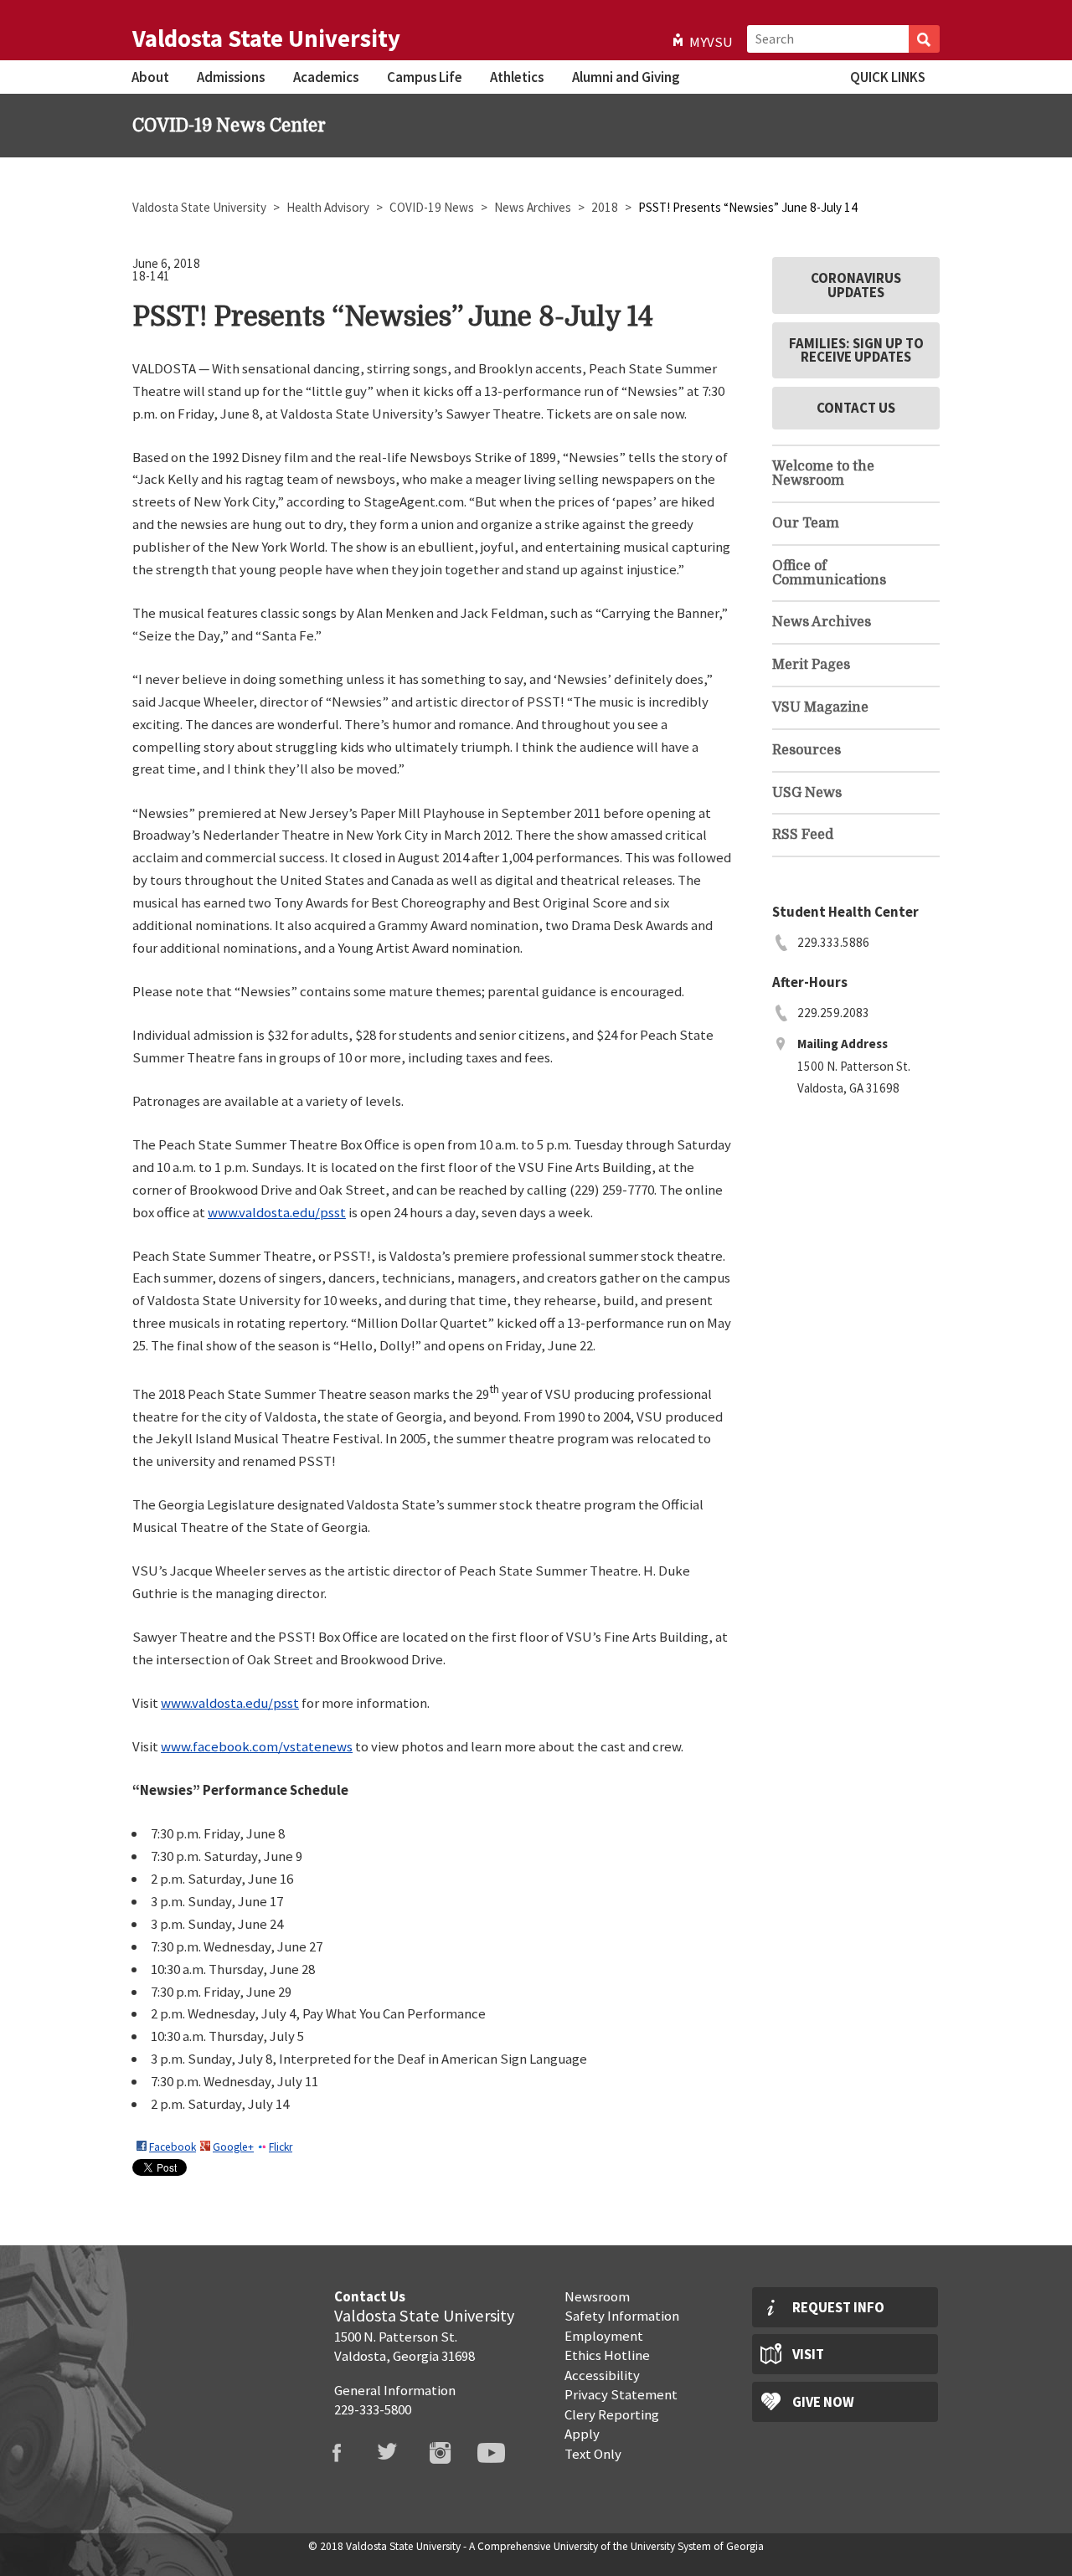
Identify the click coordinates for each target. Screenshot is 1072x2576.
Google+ (233, 2147)
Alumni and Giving (626, 77)
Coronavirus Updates (856, 285)
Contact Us (856, 408)
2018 (606, 207)
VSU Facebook (347, 2453)
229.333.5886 (833, 942)
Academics (326, 77)
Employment (604, 2336)
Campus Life (425, 77)
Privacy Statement (621, 2394)
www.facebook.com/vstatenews (257, 1746)
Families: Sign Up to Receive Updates (856, 350)
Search (924, 39)
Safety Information (622, 2316)
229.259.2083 (833, 1013)
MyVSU (711, 42)
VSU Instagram (451, 2453)
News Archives (534, 207)
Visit (808, 2354)
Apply (582, 2434)
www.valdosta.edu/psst (277, 1212)
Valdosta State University (266, 39)
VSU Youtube (502, 2453)
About (150, 77)
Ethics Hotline (607, 2355)
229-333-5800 (373, 2409)
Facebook (173, 2147)
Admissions (231, 77)
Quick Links (888, 77)
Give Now (823, 2402)
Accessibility (602, 2375)
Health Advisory (329, 207)
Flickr (281, 2147)
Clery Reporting (612, 2414)
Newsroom (597, 2296)
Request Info (838, 2307)
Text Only (593, 2454)
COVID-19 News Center (229, 126)
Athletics (517, 77)
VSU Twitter (399, 2453)
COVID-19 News (433, 207)
